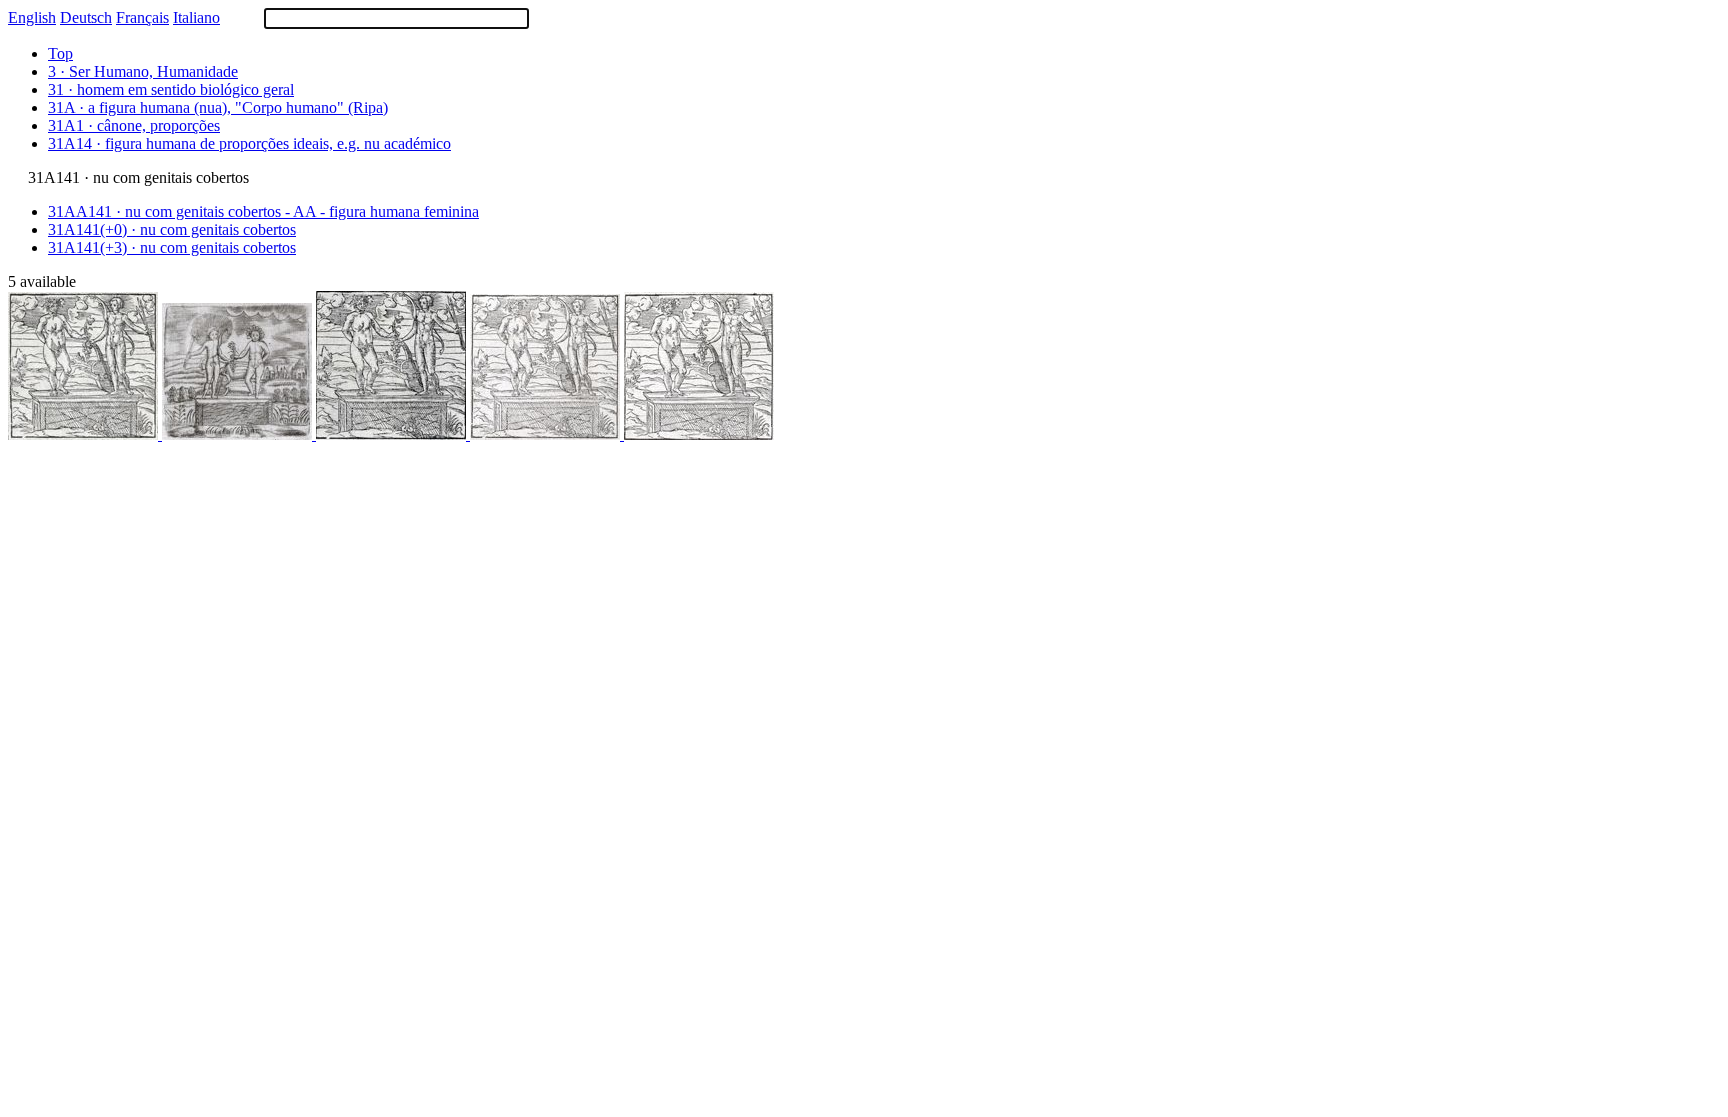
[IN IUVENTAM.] (239, 434)
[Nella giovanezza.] (393, 434)
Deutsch (86, 17)
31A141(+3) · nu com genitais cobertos (172, 247)
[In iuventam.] (85, 434)
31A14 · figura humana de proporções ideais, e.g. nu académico (249, 143)
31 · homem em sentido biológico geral (171, 89)
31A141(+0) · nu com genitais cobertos (172, 229)
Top (60, 53)
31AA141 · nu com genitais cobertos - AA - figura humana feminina (263, 211)
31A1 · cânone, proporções (134, 125)
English (32, 17)
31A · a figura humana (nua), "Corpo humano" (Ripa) (218, 107)
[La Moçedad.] (699, 434)
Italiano (196, 17)
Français (142, 17)
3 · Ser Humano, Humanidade (143, 71)
